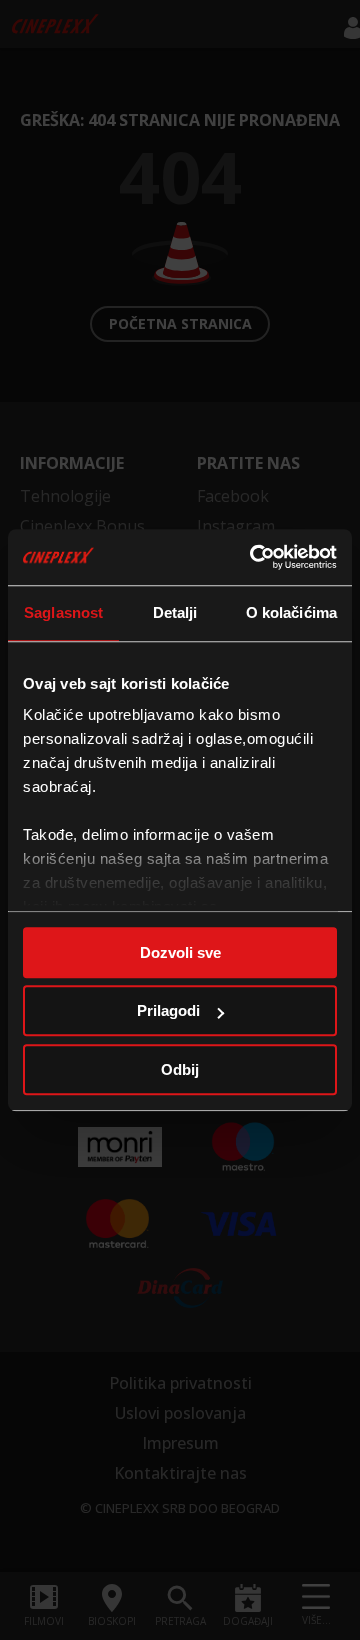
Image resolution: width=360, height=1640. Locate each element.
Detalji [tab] (175, 612)
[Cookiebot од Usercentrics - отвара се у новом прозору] (254, 557)
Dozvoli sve (180, 952)
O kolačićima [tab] (291, 612)
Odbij (180, 1069)
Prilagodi (168, 1010)
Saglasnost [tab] (63, 612)
